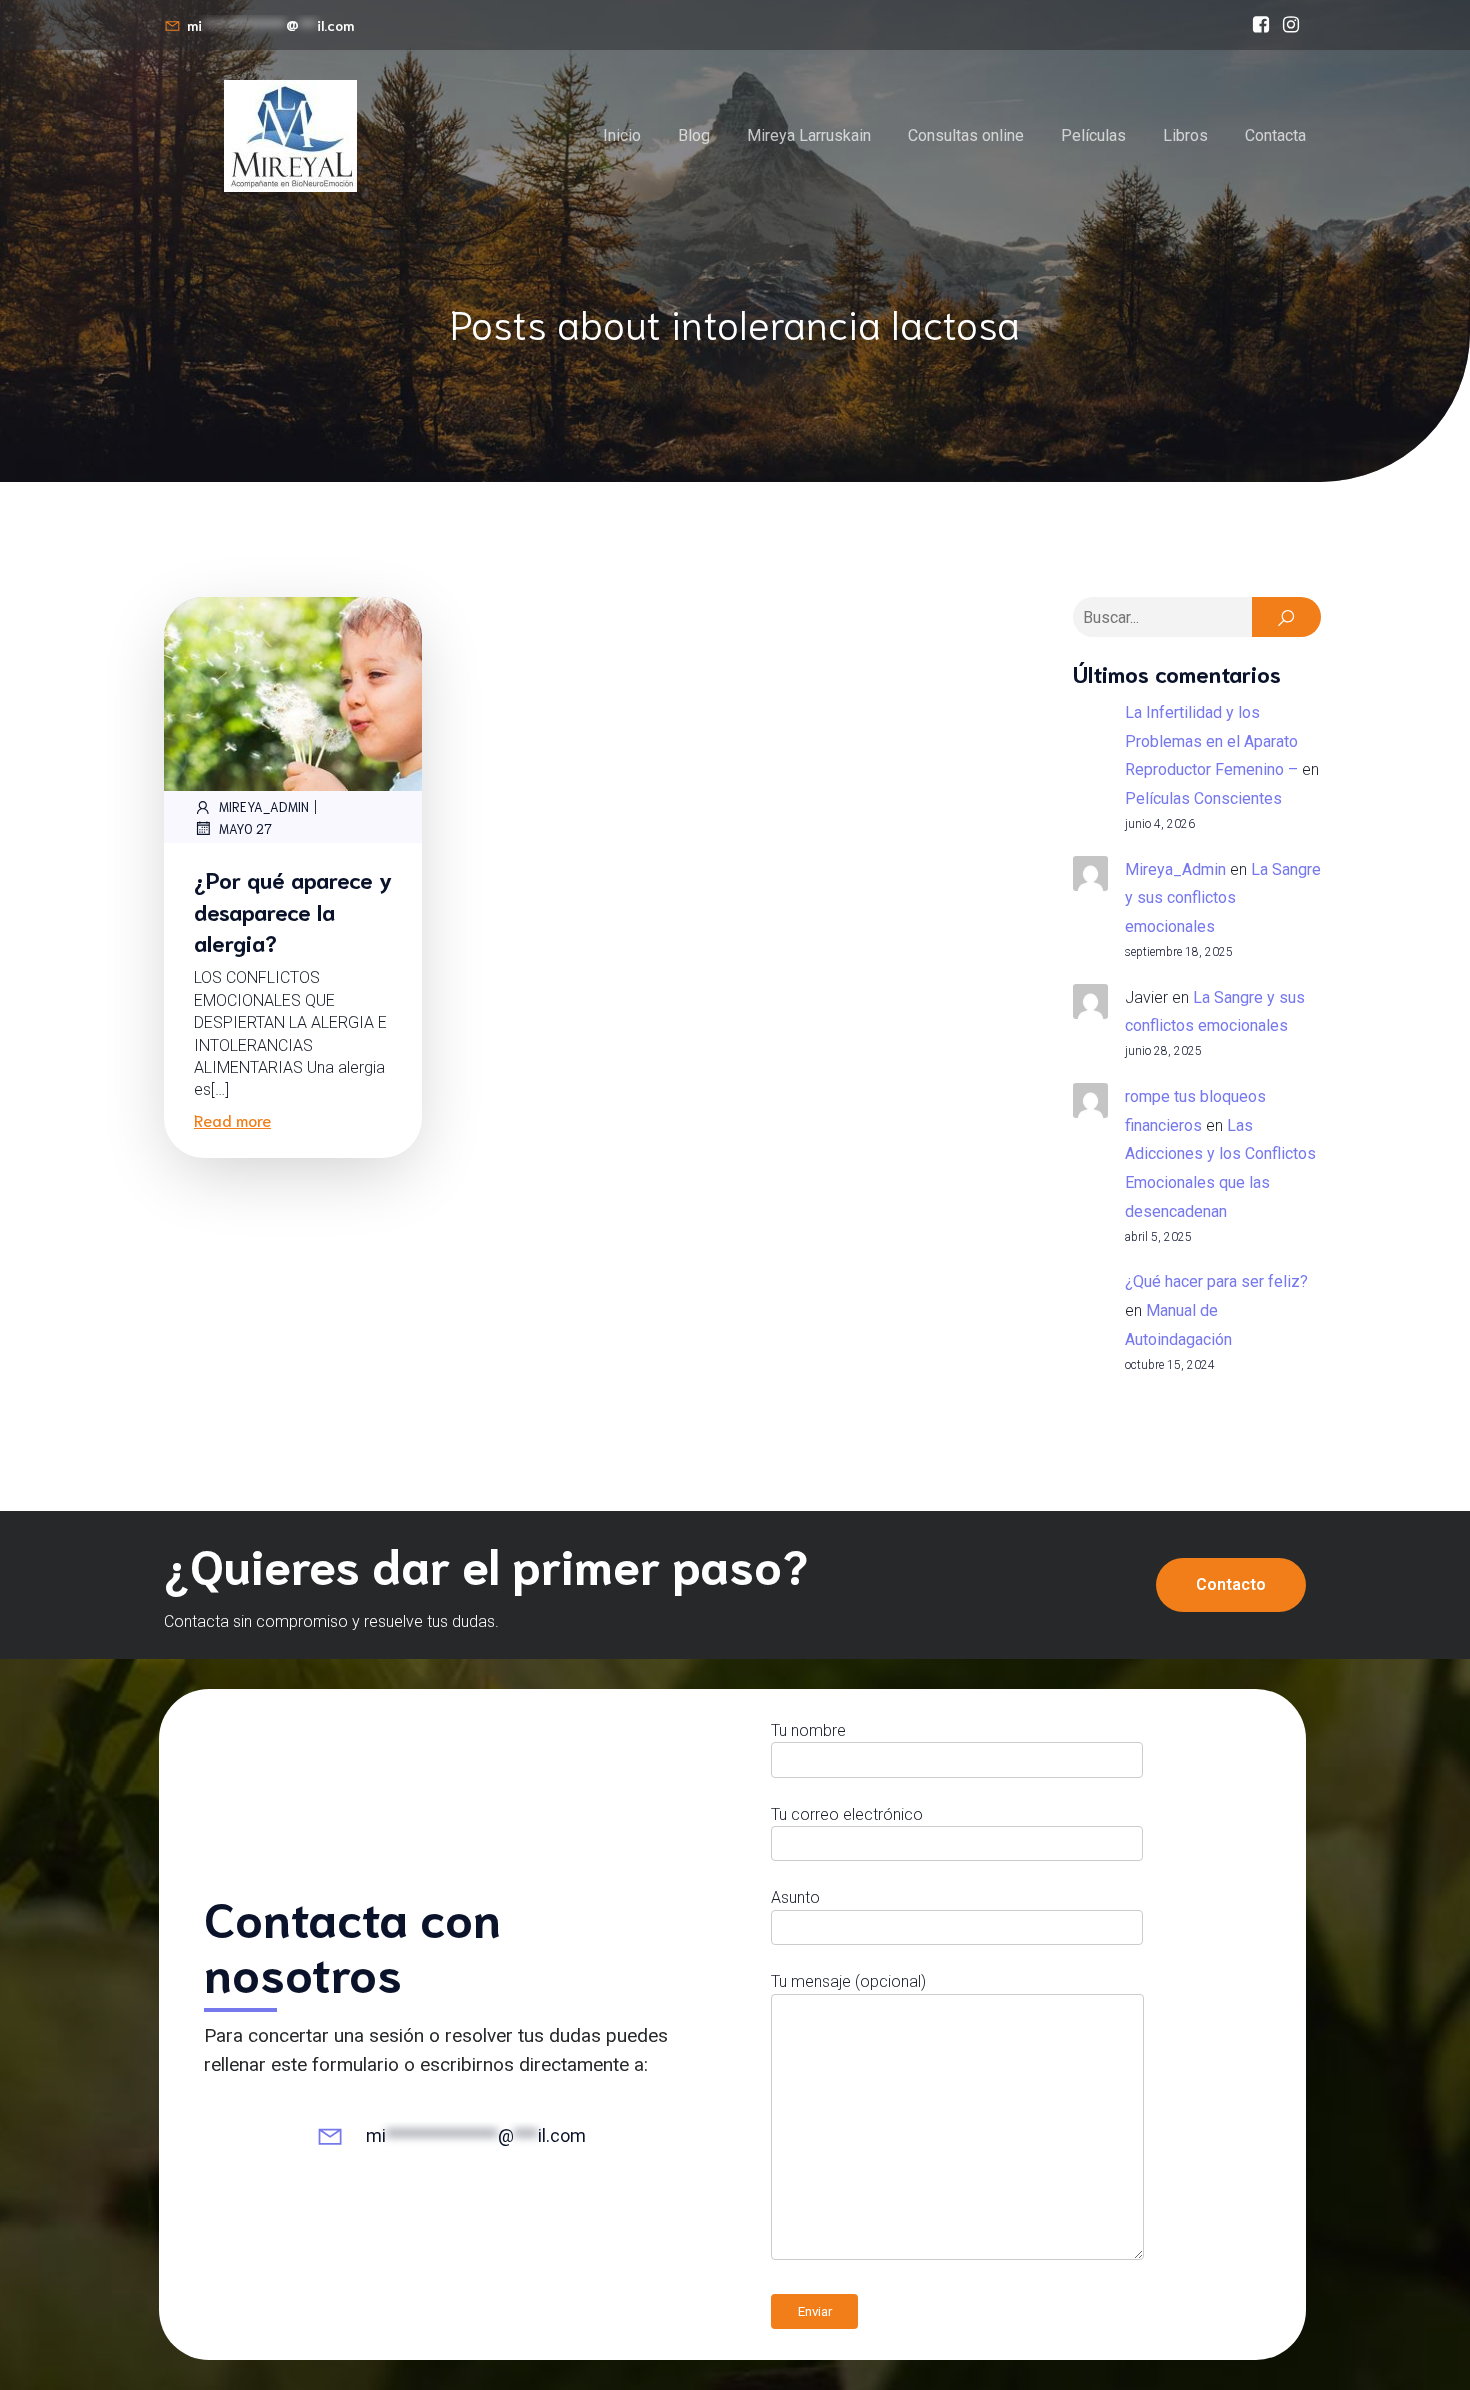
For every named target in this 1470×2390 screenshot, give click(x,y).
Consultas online (966, 135)
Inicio (622, 135)
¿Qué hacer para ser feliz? (1216, 1281)
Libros (1185, 135)
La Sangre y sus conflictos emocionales (1223, 898)
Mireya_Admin (264, 806)
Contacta (1275, 135)
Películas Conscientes (1203, 798)
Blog (694, 135)
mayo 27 (245, 828)
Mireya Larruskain (809, 135)
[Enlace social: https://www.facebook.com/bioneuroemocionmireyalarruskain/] (1261, 25)
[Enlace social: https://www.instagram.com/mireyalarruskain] (1291, 25)
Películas (1093, 135)
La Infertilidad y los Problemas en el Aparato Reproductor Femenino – (1211, 741)
